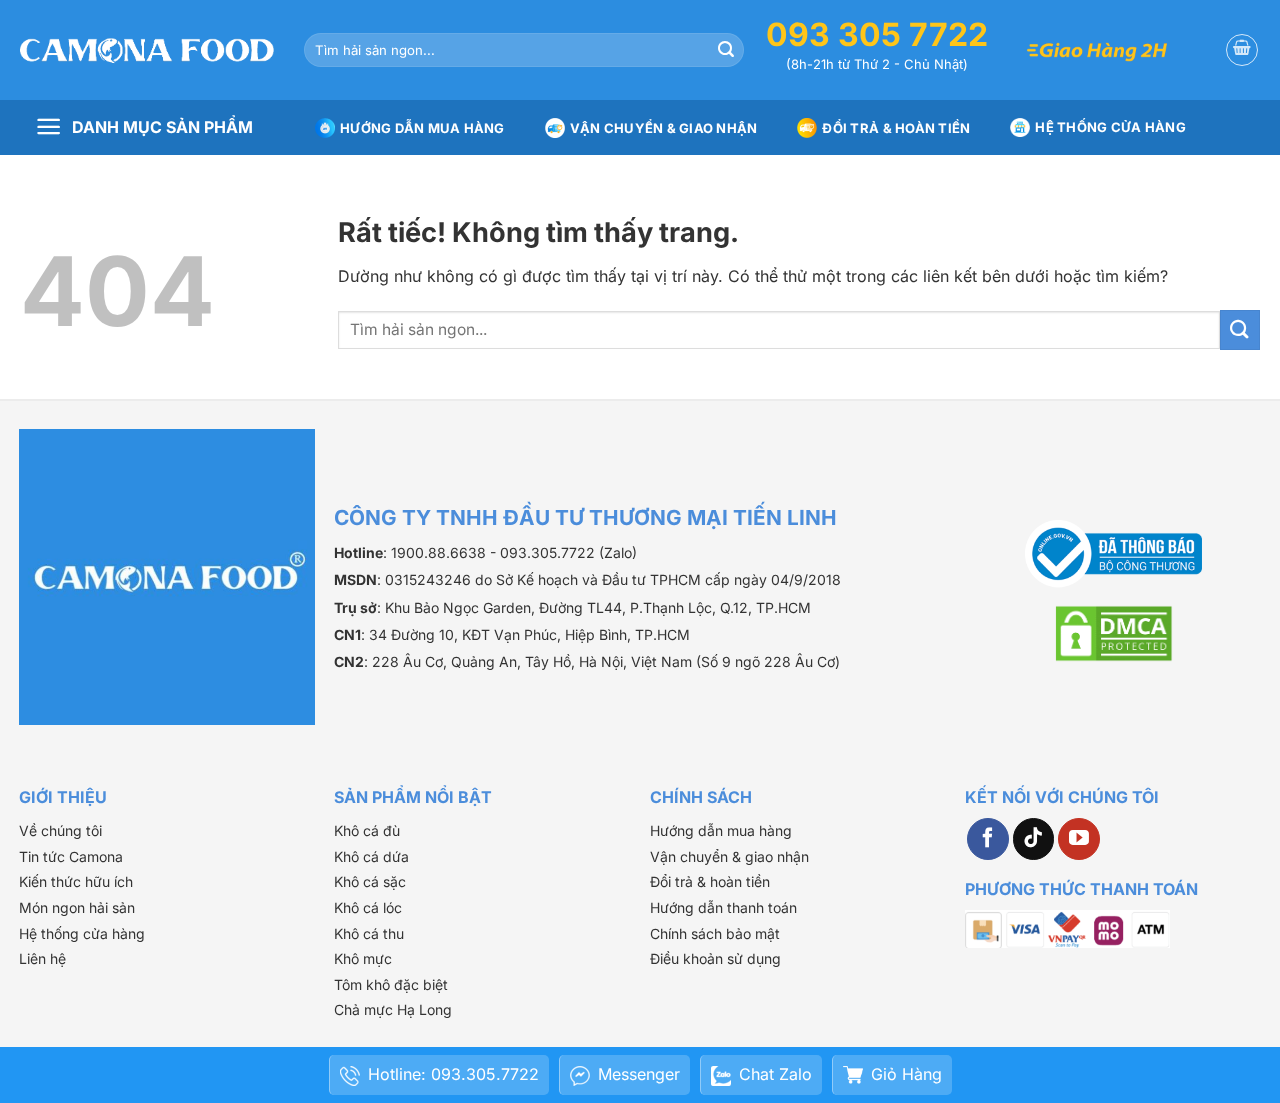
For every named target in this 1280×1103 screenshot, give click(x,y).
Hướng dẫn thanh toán (723, 907)
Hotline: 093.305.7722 (453, 1074)
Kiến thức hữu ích (76, 881)
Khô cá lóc (368, 907)
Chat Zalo (775, 1074)
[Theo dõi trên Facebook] (988, 839)
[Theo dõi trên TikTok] (1034, 839)
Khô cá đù (367, 830)
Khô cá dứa (371, 856)
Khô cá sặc (370, 881)
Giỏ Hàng (906, 1074)
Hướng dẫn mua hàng (422, 128)
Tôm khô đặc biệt (391, 984)
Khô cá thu (369, 933)
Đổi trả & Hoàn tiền (896, 128)
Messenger (639, 1074)
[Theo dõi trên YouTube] (1079, 839)
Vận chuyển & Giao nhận (664, 128)
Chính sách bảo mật (715, 933)
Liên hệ (42, 958)
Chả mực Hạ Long (393, 1009)
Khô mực (363, 958)
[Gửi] (726, 50)
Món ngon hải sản (77, 907)
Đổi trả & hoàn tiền (710, 881)
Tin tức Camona (71, 856)
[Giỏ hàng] (1242, 50)
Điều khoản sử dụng (715, 958)
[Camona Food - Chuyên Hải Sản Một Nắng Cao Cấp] (147, 50)
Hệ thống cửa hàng (1110, 127)
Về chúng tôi (60, 830)
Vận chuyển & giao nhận (729, 856)
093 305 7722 (877, 34)
